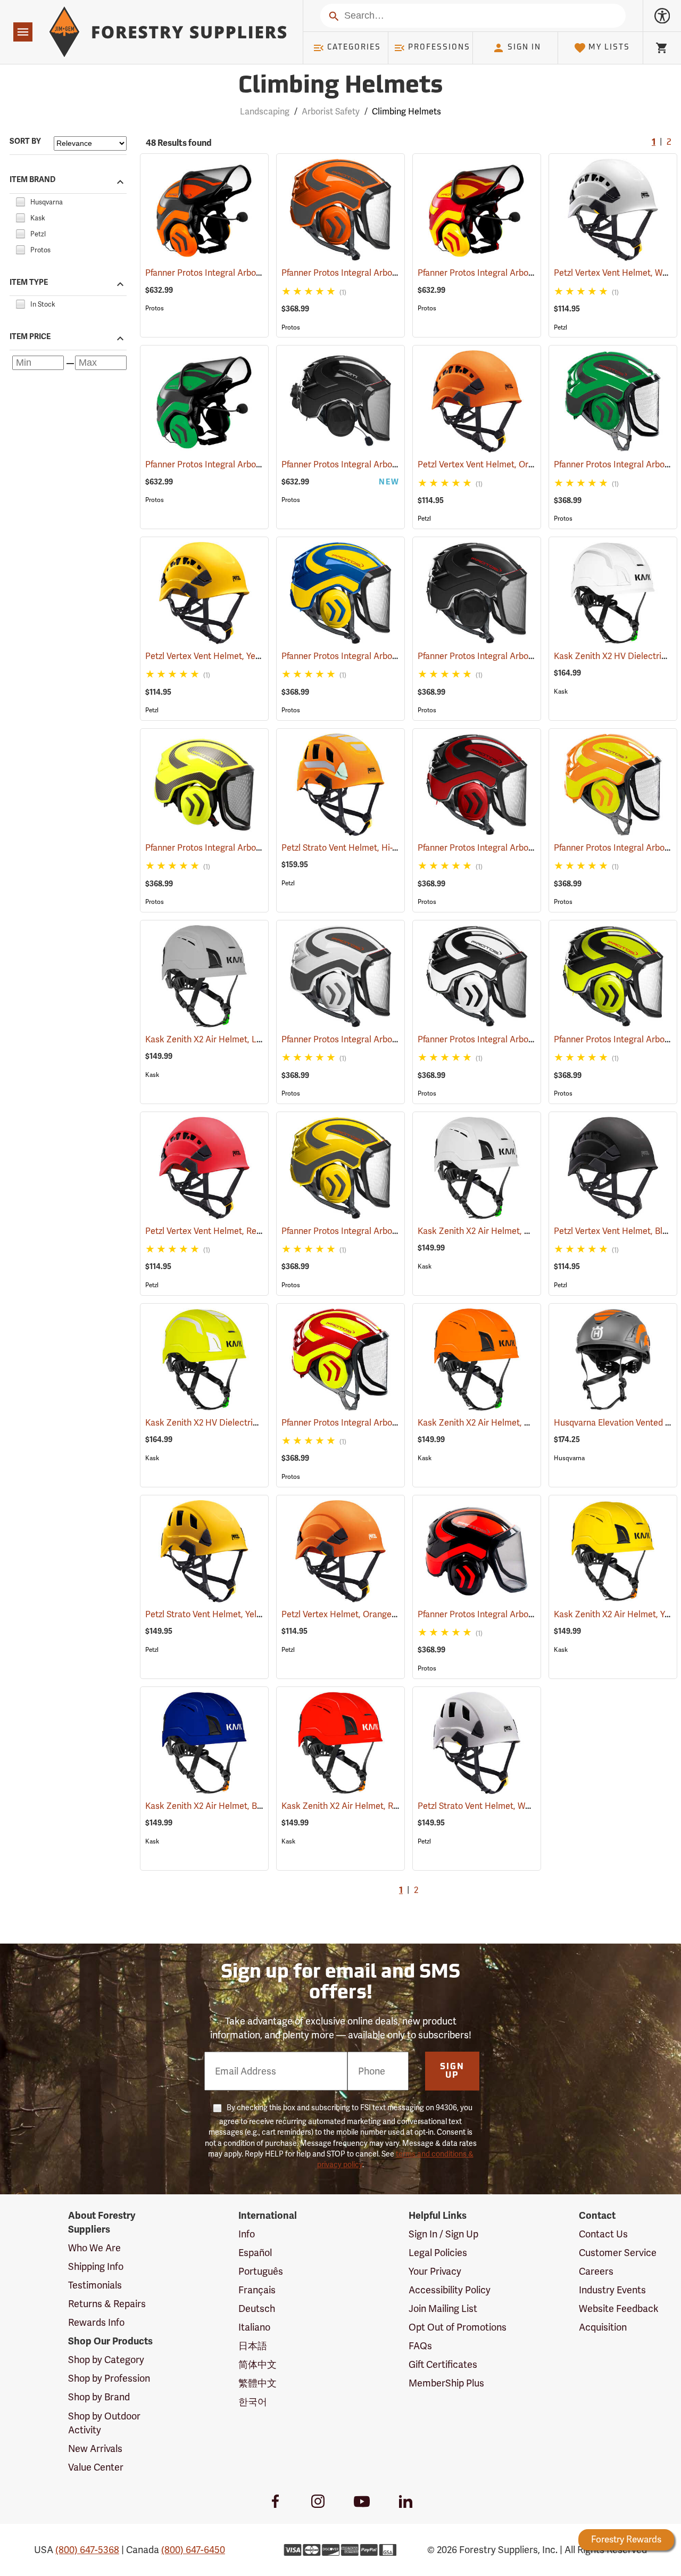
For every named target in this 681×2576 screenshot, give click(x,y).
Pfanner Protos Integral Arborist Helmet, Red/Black (532, 848)
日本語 (253, 2346)
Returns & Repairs (107, 2304)
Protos (155, 308)
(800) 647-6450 (193, 2550)
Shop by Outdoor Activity (104, 2423)
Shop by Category (106, 2360)
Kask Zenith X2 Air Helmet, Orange (500, 1423)
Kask (561, 692)
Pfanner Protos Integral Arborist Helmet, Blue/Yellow (398, 656)
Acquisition (603, 2327)
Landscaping (265, 112)
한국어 (253, 2402)
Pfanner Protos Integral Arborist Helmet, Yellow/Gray (398, 1231)
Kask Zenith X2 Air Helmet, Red (356, 1806)
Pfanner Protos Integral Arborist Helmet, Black (522, 656)
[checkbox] (20, 200)
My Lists (609, 48)
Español (255, 2253)
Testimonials (95, 2285)
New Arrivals (95, 2449)
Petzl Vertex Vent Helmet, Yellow (222, 656)
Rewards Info (96, 2322)
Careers (596, 2271)
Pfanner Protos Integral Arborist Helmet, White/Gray (398, 1039)
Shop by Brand (99, 2397)
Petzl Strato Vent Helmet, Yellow (223, 1614)
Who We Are (94, 2248)
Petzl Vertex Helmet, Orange (351, 1614)
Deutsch (257, 2308)
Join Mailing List (443, 2308)
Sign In (524, 48)
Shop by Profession (109, 2378)
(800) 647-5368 (87, 2550)
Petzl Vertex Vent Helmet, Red (218, 1231)
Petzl (560, 327)
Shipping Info (96, 2266)
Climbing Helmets (340, 87)
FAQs (420, 2346)
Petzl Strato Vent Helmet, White (494, 1806)
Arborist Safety (331, 112)
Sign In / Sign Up (443, 2234)
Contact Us (603, 2234)
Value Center (96, 2467)
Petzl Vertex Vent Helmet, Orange (497, 464)
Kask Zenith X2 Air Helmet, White (497, 1231)
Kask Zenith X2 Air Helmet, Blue (222, 1806)
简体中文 (258, 2364)
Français (257, 2290)
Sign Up (452, 2071)
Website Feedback (619, 2308)
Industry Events (612, 2290)
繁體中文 (258, 2383)
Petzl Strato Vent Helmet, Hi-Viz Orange (373, 848)
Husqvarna (569, 1458)
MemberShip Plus (446, 2383)
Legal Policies (438, 2253)
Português (261, 2271)
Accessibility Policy (450, 2290)
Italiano (254, 2327)
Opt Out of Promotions (458, 2327)
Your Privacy (435, 2271)
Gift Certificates (443, 2364)
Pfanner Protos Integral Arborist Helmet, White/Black (535, 1039)
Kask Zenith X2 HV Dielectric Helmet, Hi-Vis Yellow (259, 1423)
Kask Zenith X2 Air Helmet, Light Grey (233, 1039)
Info (247, 2234)
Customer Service (618, 2253)
